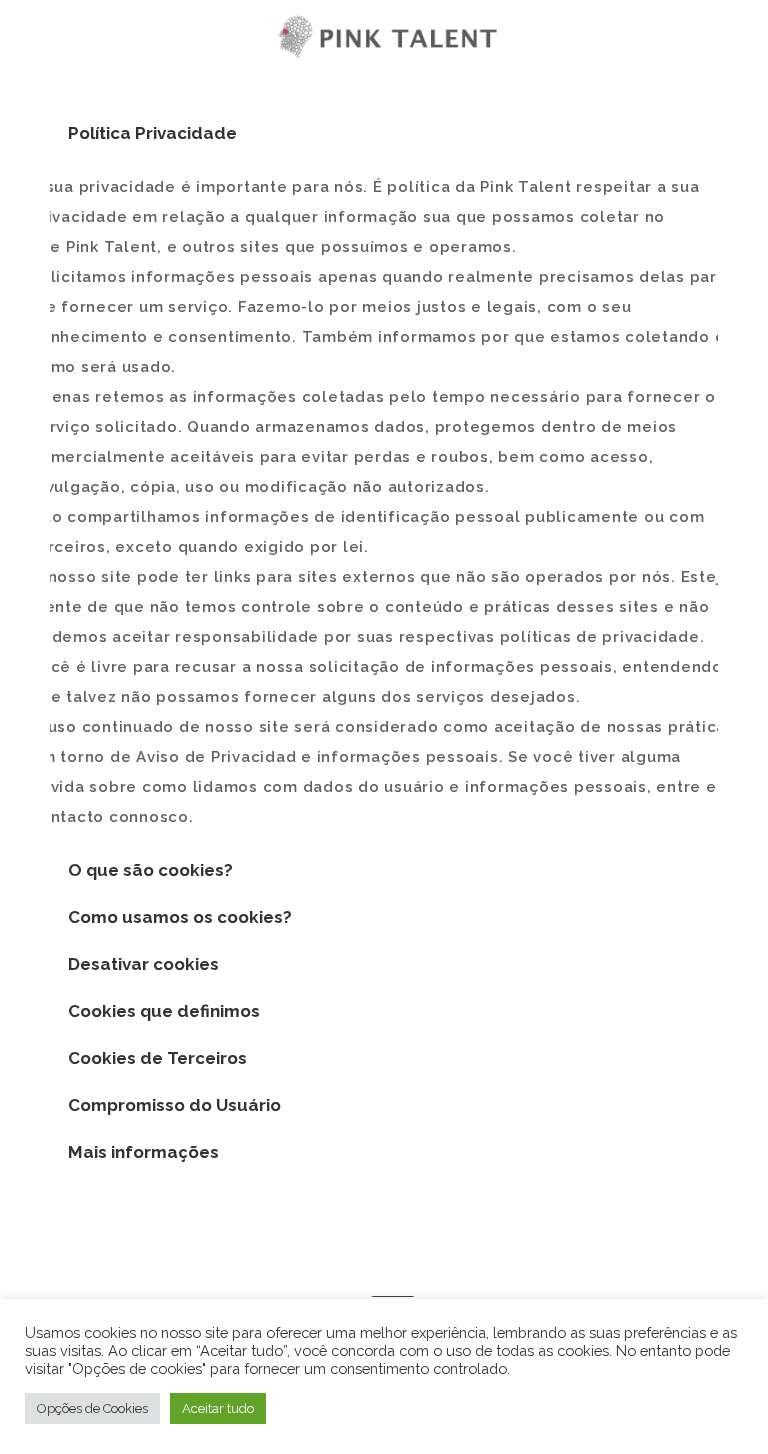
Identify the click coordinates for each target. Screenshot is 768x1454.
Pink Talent (111, 247)
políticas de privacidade (600, 637)
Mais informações (143, 1152)
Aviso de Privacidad (216, 757)
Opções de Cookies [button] (92, 1408)
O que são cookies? (150, 870)
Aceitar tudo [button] (218, 1408)
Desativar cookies (143, 964)
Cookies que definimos (164, 1011)
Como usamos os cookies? (180, 917)
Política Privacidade (152, 133)
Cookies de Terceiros (157, 1058)
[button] (384, 133)
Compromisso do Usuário (174, 1105)
